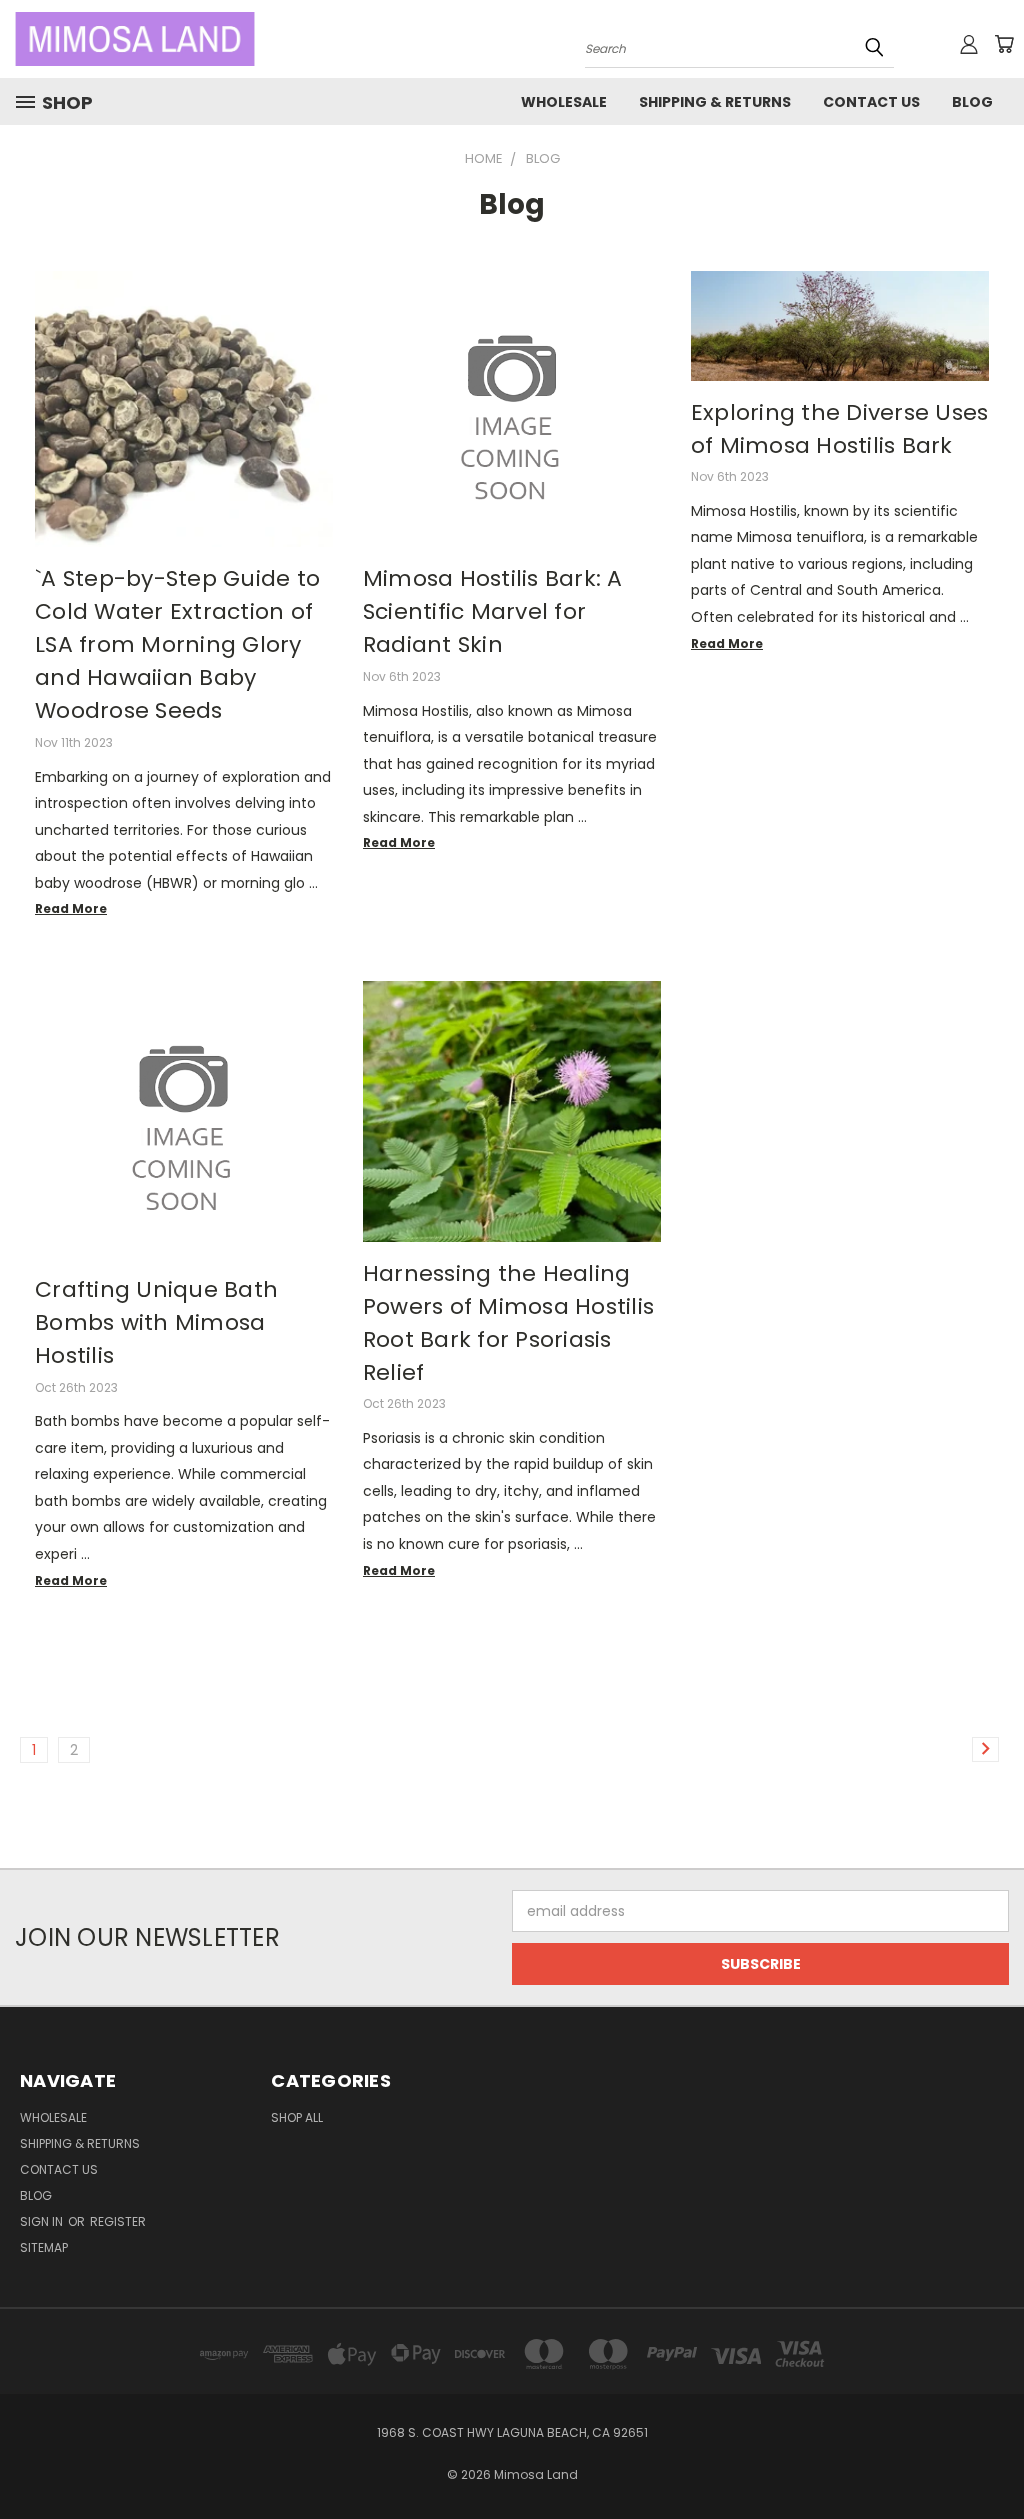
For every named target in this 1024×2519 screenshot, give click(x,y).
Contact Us (871, 102)
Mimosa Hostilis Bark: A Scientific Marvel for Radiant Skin (493, 611)
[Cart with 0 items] (1004, 44)
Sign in (43, 2221)
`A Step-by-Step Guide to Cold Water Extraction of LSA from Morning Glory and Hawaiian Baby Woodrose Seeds (177, 644)
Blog (972, 102)
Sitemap (44, 2247)
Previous (993, 2456)
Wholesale (564, 102)
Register (118, 2221)
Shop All (297, 2117)
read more (71, 908)
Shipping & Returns (715, 102)
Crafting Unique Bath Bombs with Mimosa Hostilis (156, 1322)
